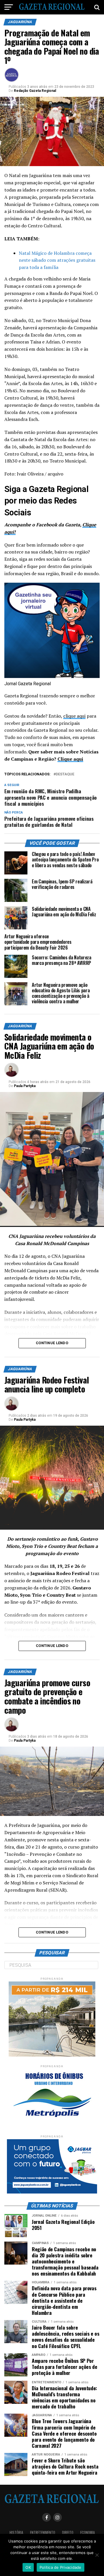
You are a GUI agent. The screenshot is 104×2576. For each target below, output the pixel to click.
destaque (65, 774)
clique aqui (74, 716)
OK (28, 2567)
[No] (97, 2555)
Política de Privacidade (61, 2567)
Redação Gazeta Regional (35, 91)
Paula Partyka (25, 1086)
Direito (68, 2533)
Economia (88, 2533)
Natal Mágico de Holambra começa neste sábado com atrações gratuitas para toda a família (57, 260)
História (16, 2533)
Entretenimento (43, 2533)
